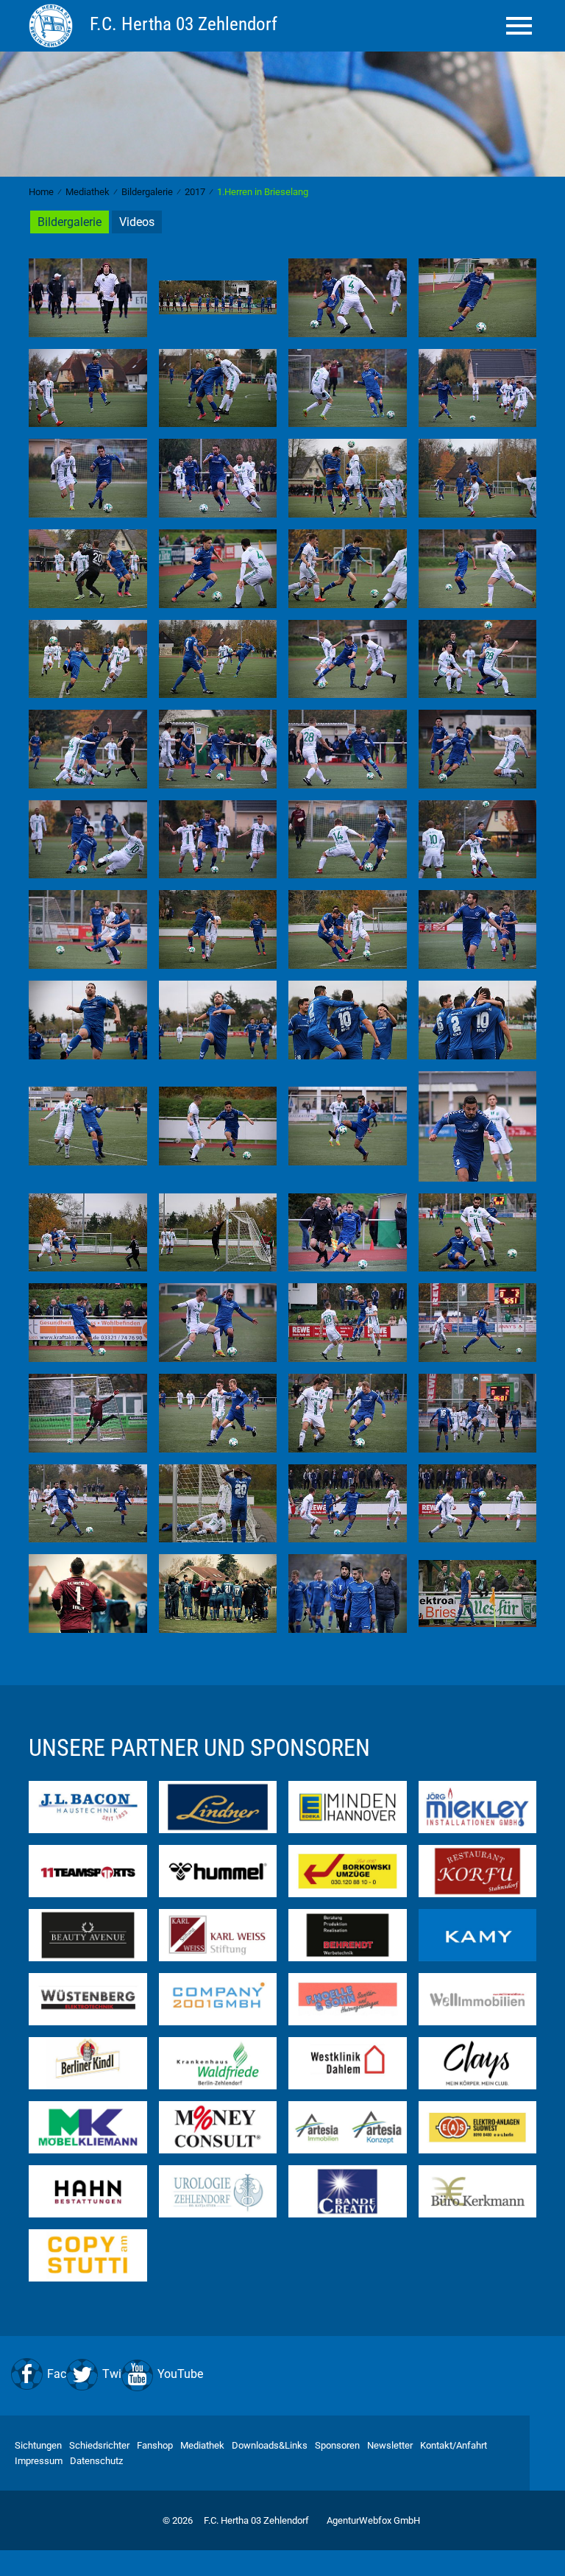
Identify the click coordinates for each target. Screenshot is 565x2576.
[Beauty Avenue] (88, 1934)
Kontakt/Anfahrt (454, 2445)
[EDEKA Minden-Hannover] (348, 1806)
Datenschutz (96, 2461)
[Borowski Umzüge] (348, 1870)
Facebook (72, 2374)
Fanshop (155, 2445)
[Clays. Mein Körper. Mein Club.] (478, 2062)
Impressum (39, 2461)
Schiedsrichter (99, 2445)
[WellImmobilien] (478, 1998)
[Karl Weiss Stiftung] (218, 1934)
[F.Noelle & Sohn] (348, 1998)
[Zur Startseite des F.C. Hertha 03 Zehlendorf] (53, 25)
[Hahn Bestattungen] (88, 2191)
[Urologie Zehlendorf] (218, 2191)
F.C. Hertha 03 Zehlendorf (256, 2520)
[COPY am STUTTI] (88, 2255)
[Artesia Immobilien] (348, 2127)
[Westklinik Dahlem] (348, 2062)
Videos (137, 222)
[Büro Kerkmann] (478, 2191)
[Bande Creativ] (348, 2191)
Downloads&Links (270, 2445)
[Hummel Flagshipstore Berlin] (218, 1870)
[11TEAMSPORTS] (88, 1870)
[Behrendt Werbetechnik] (348, 1934)
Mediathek (202, 2445)
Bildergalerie (70, 222)
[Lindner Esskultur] (218, 1806)
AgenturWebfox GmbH (373, 2520)
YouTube (180, 2374)
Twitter (120, 2374)
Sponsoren (337, 2445)
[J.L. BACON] (88, 1806)
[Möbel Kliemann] (88, 2127)
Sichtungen (38, 2445)
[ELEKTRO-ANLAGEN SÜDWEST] (478, 2127)
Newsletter (390, 2445)
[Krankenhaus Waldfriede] (218, 2062)
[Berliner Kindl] (88, 2062)
